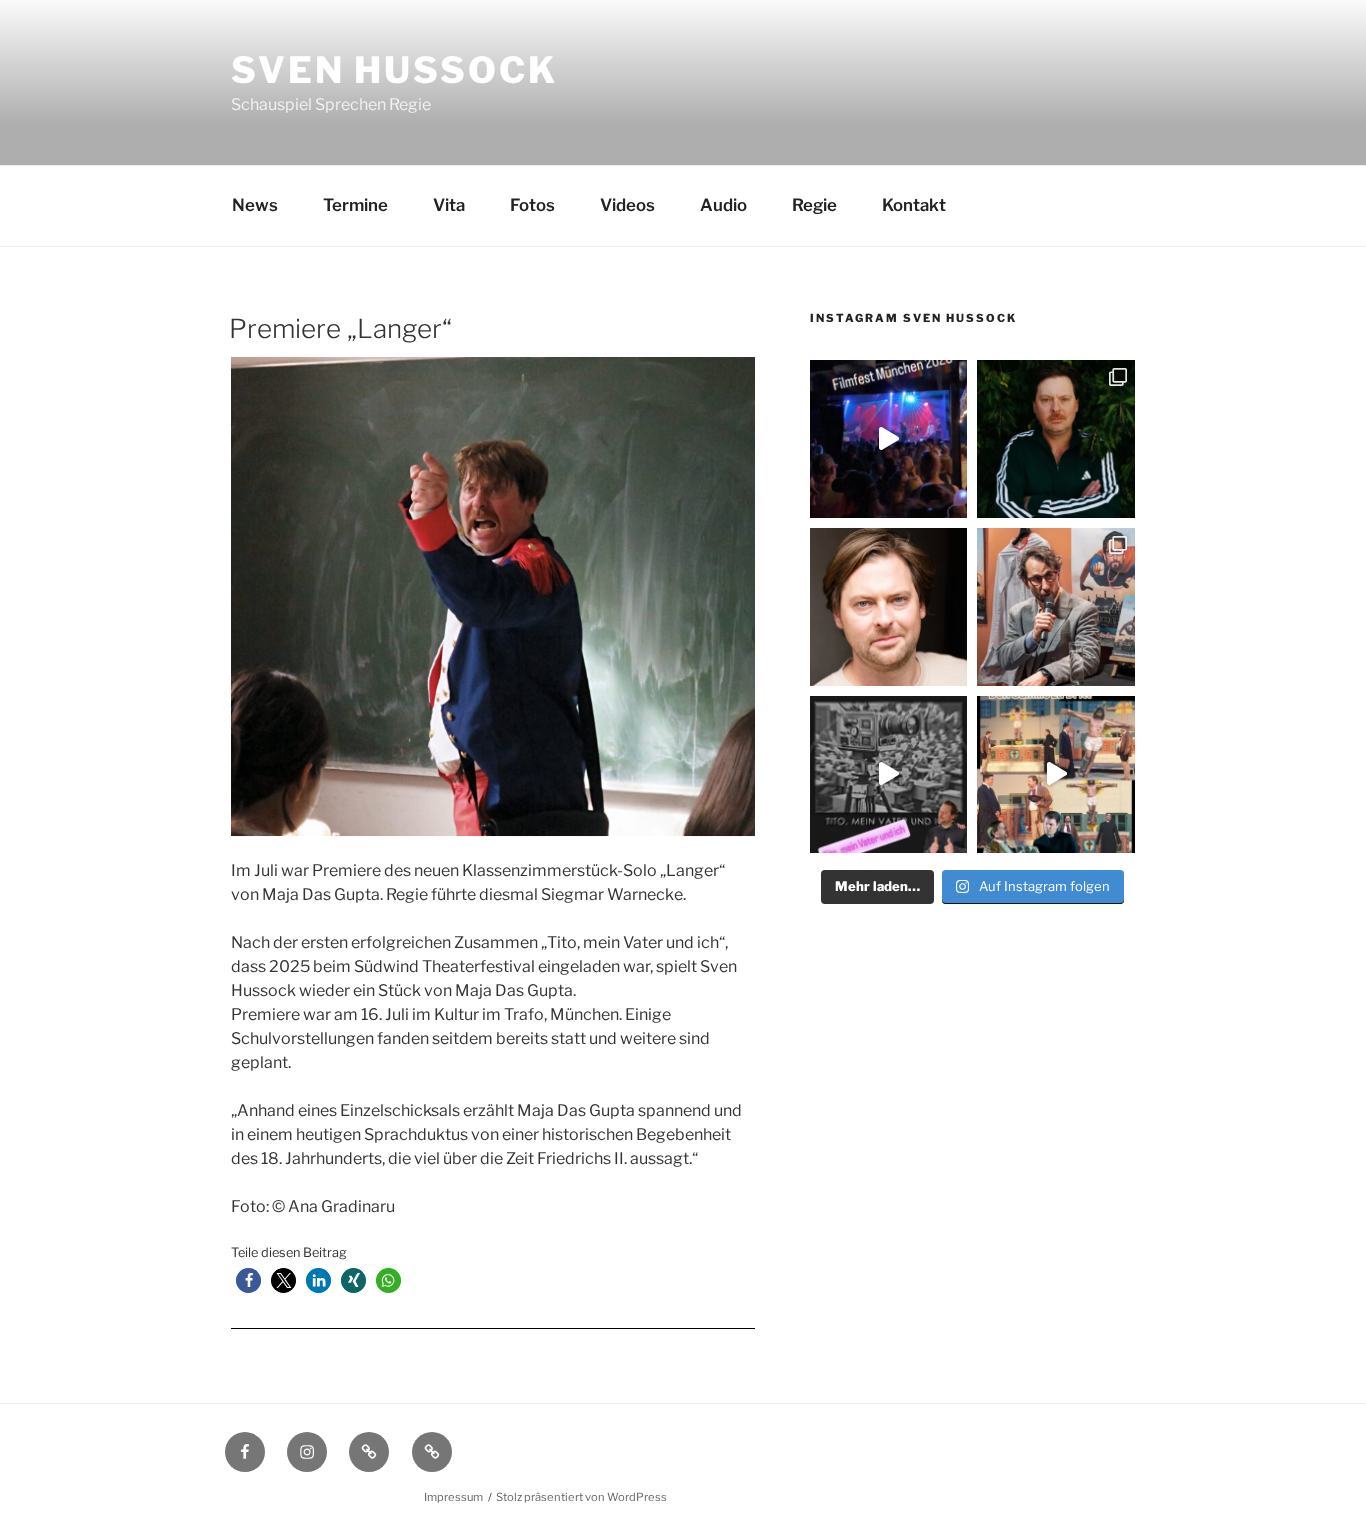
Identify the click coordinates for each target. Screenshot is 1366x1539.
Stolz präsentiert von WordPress (581, 1497)
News (255, 205)
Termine (355, 205)
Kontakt (914, 205)
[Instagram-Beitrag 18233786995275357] (1056, 775)
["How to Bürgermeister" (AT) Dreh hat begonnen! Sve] (889, 607)
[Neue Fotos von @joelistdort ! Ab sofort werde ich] (1056, 439)
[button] (248, 1280)
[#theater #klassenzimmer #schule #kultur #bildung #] (889, 775)
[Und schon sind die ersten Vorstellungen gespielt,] (1056, 607)
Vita (449, 205)
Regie (814, 205)
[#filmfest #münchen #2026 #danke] (889, 439)
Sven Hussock (394, 70)
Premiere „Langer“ (340, 328)
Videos (627, 205)
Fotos (532, 205)
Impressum (453, 1497)
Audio (723, 205)
